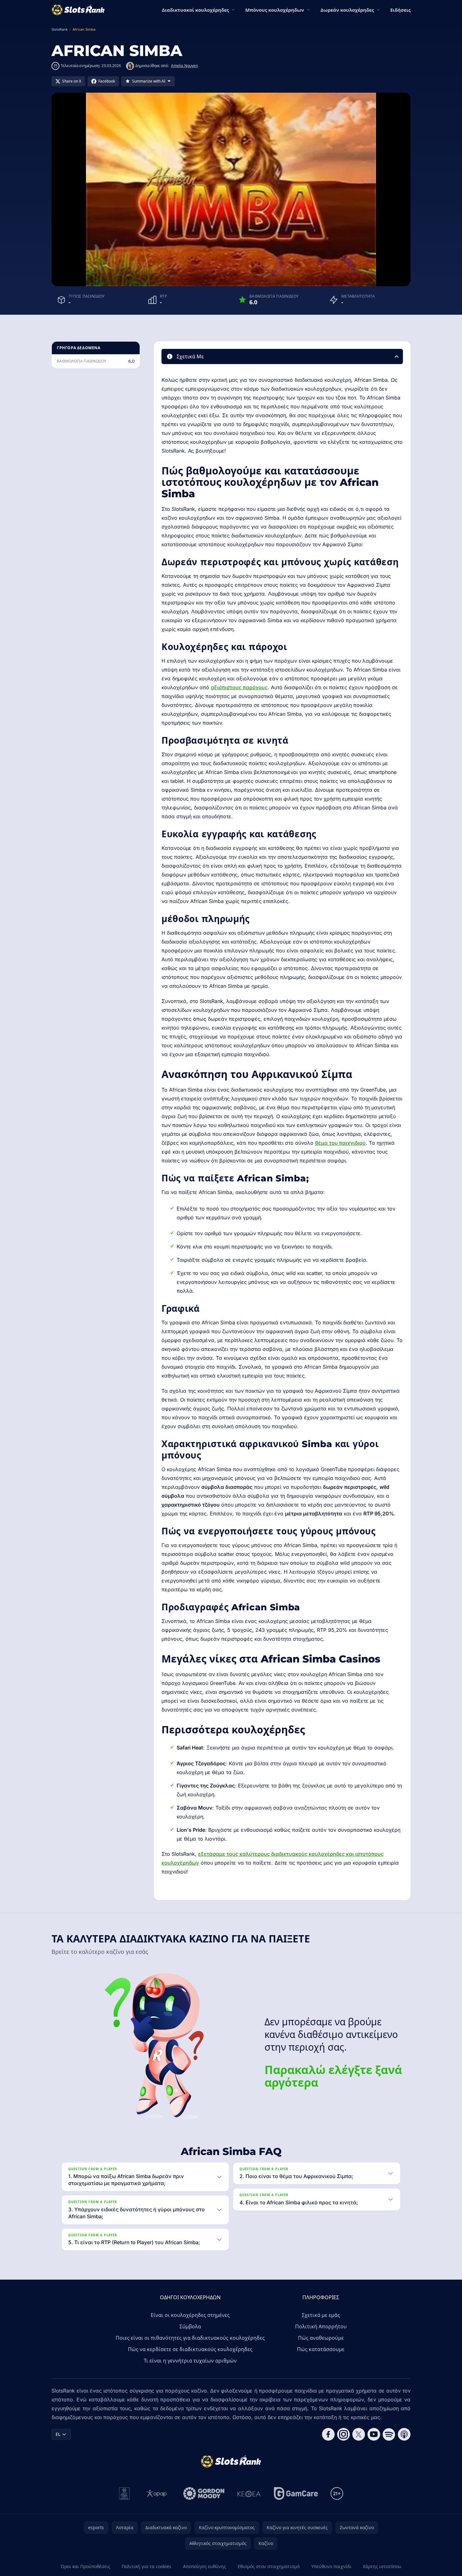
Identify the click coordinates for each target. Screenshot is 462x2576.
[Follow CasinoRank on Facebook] (328, 2434)
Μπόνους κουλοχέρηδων (275, 10)
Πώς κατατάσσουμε (321, 2349)
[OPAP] (157, 2493)
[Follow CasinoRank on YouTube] (374, 2434)
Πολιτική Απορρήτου (321, 2326)
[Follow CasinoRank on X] (359, 2434)
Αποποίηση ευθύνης (204, 2566)
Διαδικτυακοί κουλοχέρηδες (195, 10)
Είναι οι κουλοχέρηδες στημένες (190, 2315)
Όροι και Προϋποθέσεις (85, 2566)
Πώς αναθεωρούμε (321, 2338)
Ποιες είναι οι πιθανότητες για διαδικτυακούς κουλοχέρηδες (190, 2338)
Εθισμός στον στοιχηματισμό (269, 2566)
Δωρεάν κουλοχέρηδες (347, 10)
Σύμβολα (190, 2326)
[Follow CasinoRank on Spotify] (389, 2434)
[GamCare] (296, 2493)
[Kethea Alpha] (249, 2493)
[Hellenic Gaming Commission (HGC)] (124, 2493)
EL (58, 2434)
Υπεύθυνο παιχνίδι (331, 2566)
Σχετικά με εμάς (321, 2315)
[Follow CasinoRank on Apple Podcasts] (404, 2434)
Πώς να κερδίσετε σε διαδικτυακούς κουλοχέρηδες (190, 2349)
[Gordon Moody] (204, 2493)
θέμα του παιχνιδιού (340, 1143)
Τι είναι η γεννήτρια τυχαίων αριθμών (190, 2361)
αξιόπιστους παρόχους (239, 687)
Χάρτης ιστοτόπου (382, 2566)
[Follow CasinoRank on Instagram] (343, 2434)
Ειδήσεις (400, 10)
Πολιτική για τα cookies (146, 2566)
